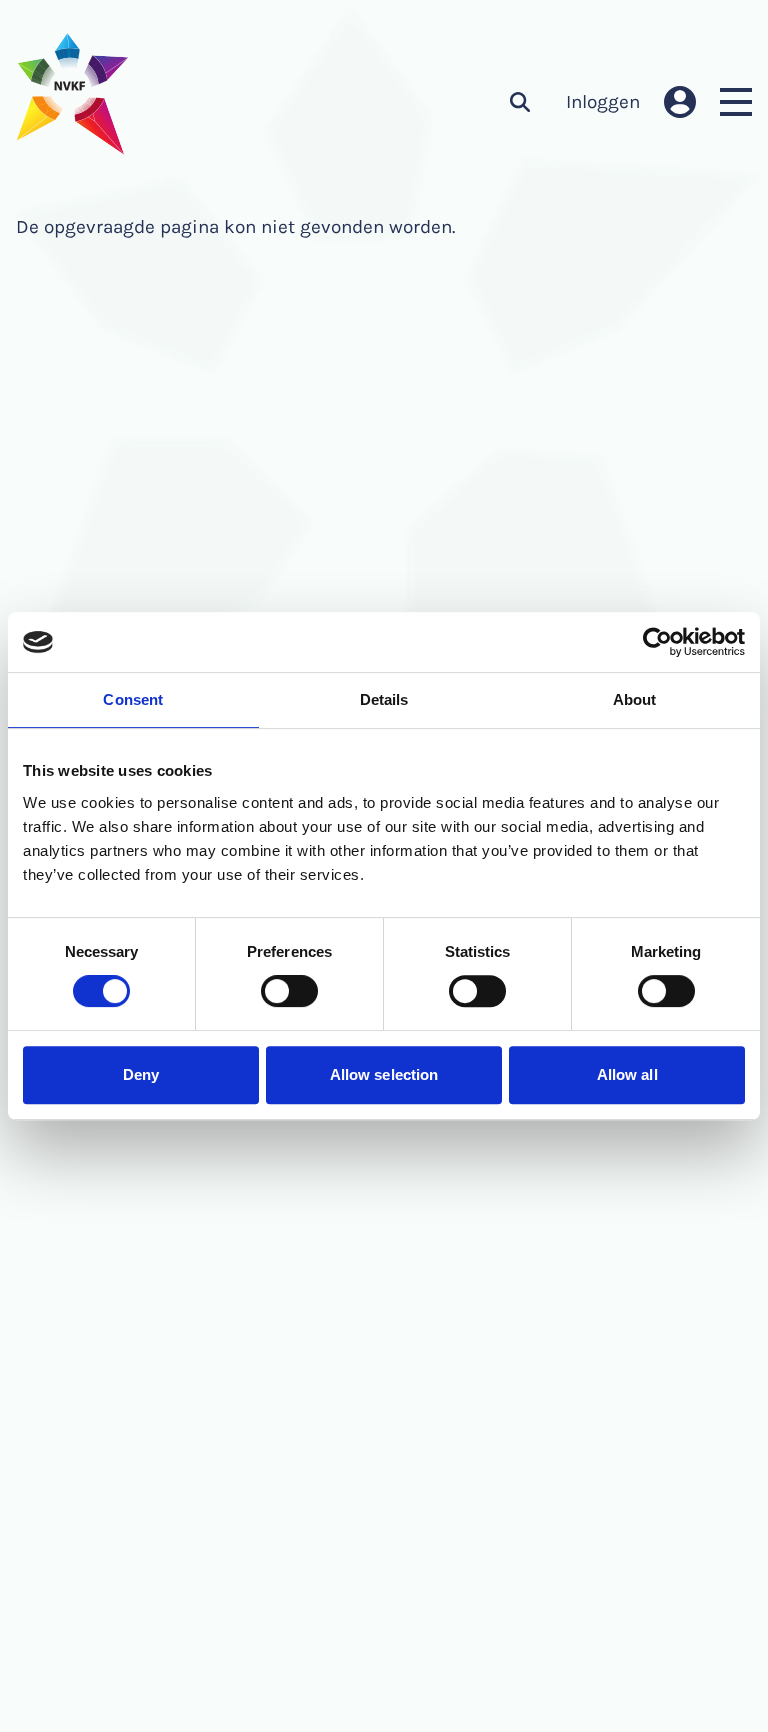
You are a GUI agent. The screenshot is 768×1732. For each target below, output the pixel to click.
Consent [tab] (133, 699)
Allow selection (384, 1074)
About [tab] (635, 699)
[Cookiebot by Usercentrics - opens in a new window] (657, 642)
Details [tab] (384, 699)
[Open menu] (736, 102)
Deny (141, 1074)
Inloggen (603, 102)
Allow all (627, 1074)
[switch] (289, 991)
